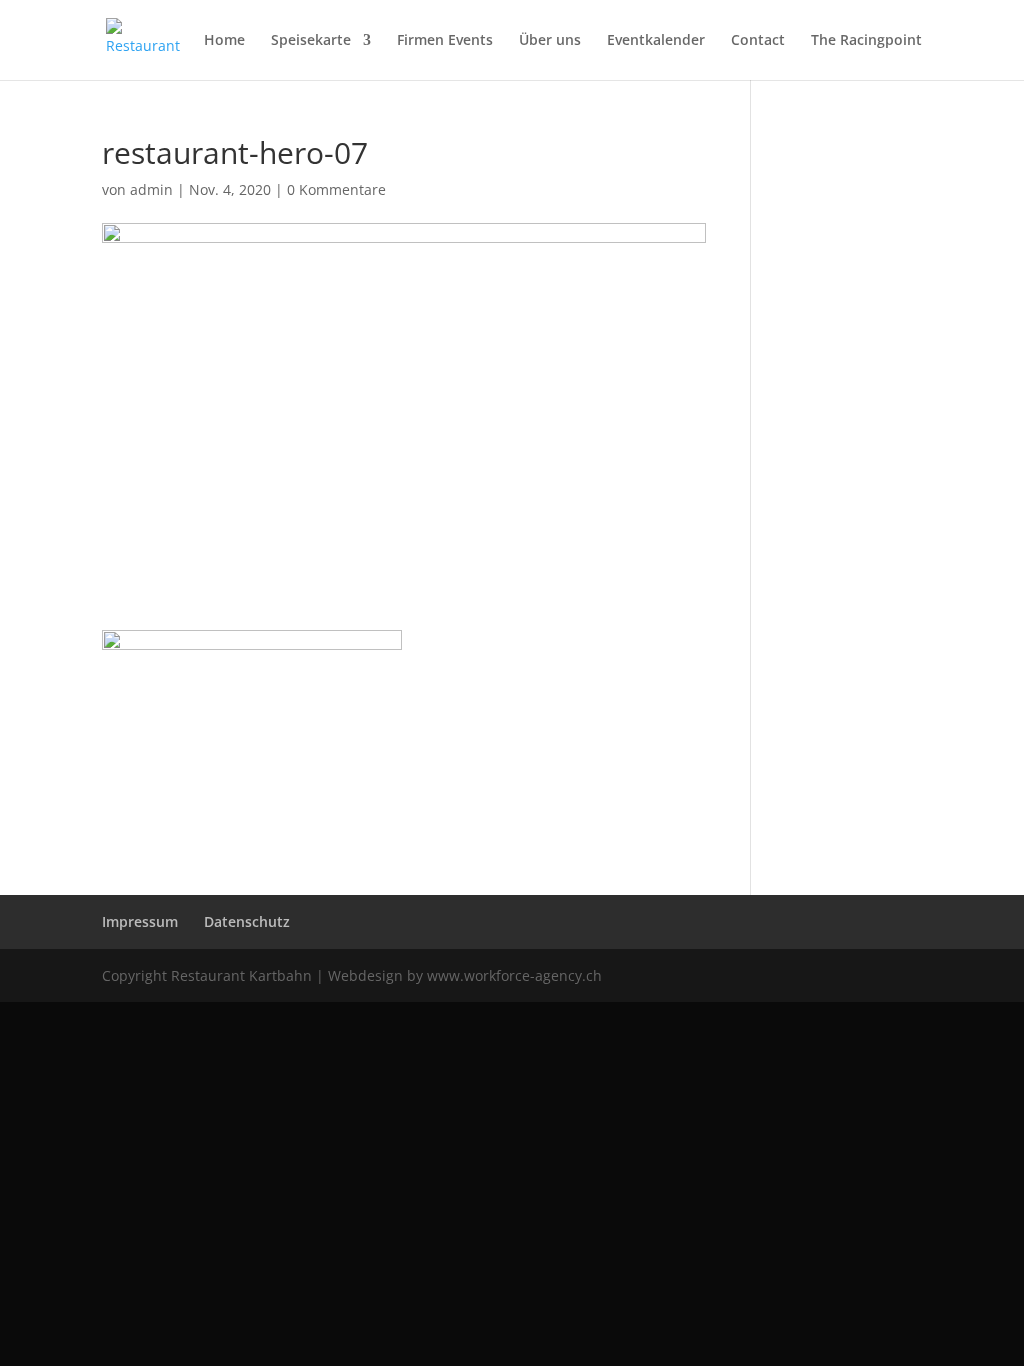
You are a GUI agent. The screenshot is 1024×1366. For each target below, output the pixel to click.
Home (224, 41)
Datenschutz (247, 921)
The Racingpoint (866, 41)
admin (151, 189)
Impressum (140, 921)
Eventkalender (656, 41)
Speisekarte (311, 41)
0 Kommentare (336, 189)
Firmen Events (445, 41)
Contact (758, 41)
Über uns (550, 41)
